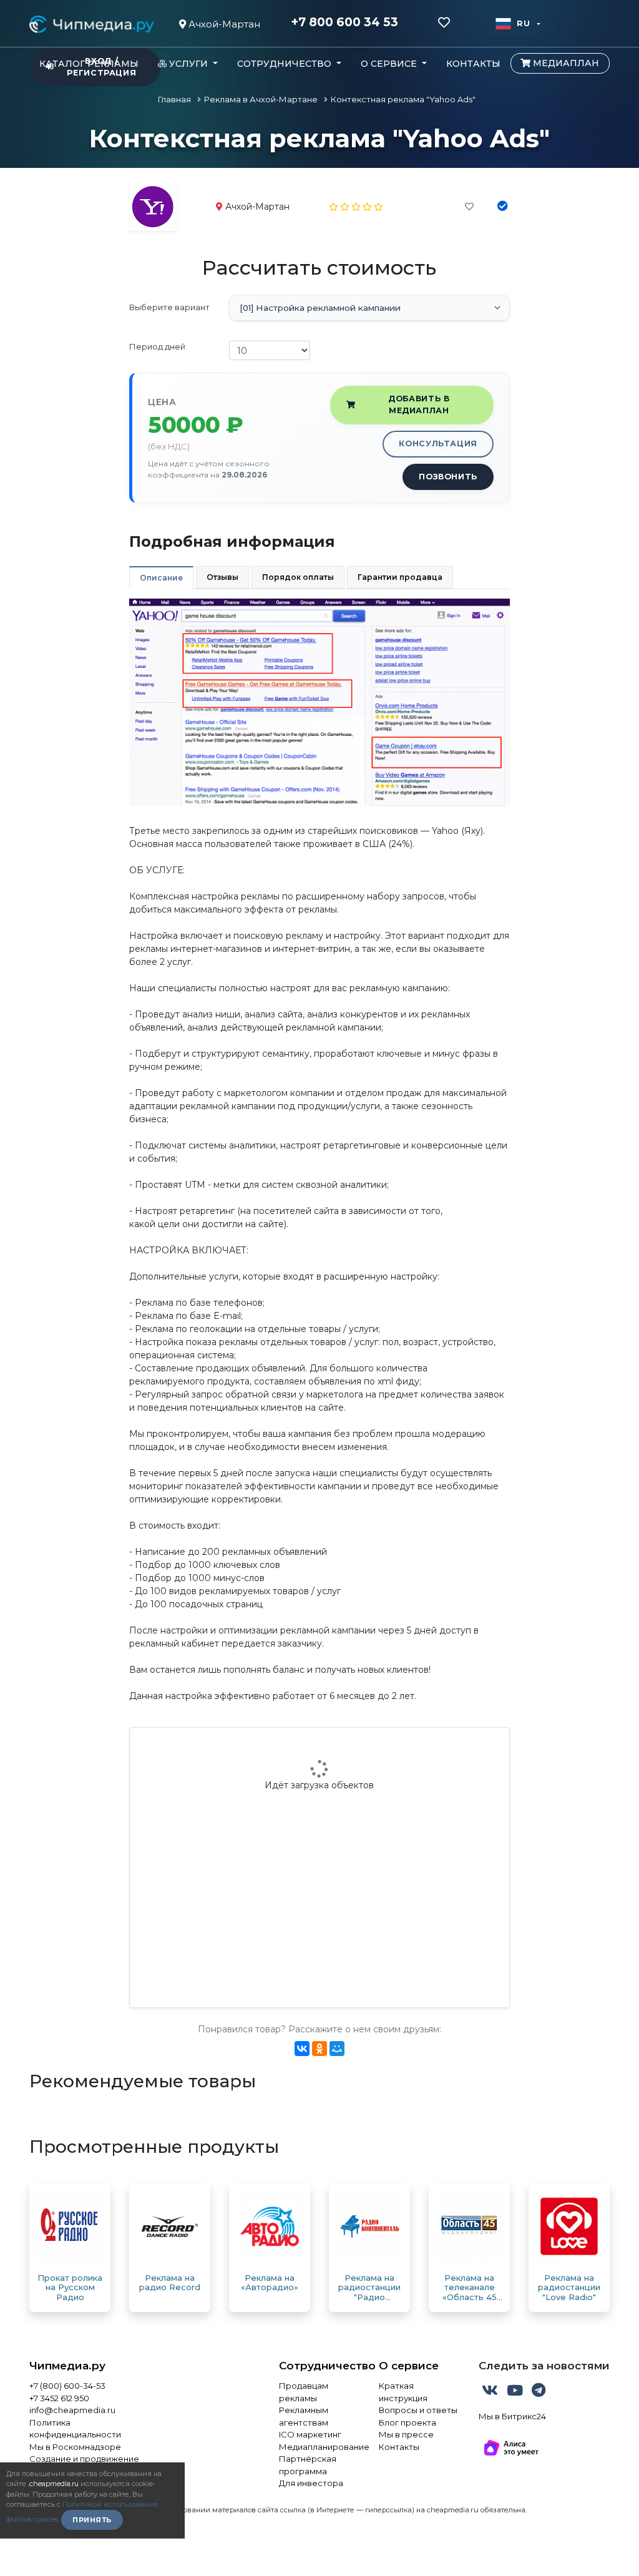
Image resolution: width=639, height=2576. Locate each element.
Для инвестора (311, 2483)
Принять (92, 2520)
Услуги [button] (188, 64)
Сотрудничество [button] (285, 64)
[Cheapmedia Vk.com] (491, 2392)
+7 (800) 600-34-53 (67, 2386)
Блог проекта (407, 2422)
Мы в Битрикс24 (512, 2416)
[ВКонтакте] (302, 2049)
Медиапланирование (319, 2447)
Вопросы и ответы (418, 2410)
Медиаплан (565, 63)
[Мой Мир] (337, 2049)
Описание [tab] (161, 578)
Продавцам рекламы (304, 2392)
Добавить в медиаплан (419, 404)
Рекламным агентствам (304, 2416)
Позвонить (448, 477)
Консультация (438, 443)
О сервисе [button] (390, 64)
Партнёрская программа (308, 2465)
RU (523, 23)
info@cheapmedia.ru (72, 2410)
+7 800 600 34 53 (344, 22)
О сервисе (409, 2366)
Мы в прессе (406, 2434)
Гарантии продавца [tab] (400, 577)
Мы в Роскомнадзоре (75, 2447)
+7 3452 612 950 (59, 2398)
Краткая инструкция (403, 2392)
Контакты (473, 64)
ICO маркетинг (310, 2434)
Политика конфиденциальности (75, 2429)
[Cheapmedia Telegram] (539, 2392)
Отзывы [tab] (222, 577)
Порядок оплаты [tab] (298, 577)
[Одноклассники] (319, 2049)
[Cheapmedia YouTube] (516, 2392)
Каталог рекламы (89, 64)
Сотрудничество (319, 2366)
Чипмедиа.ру (67, 2366)
